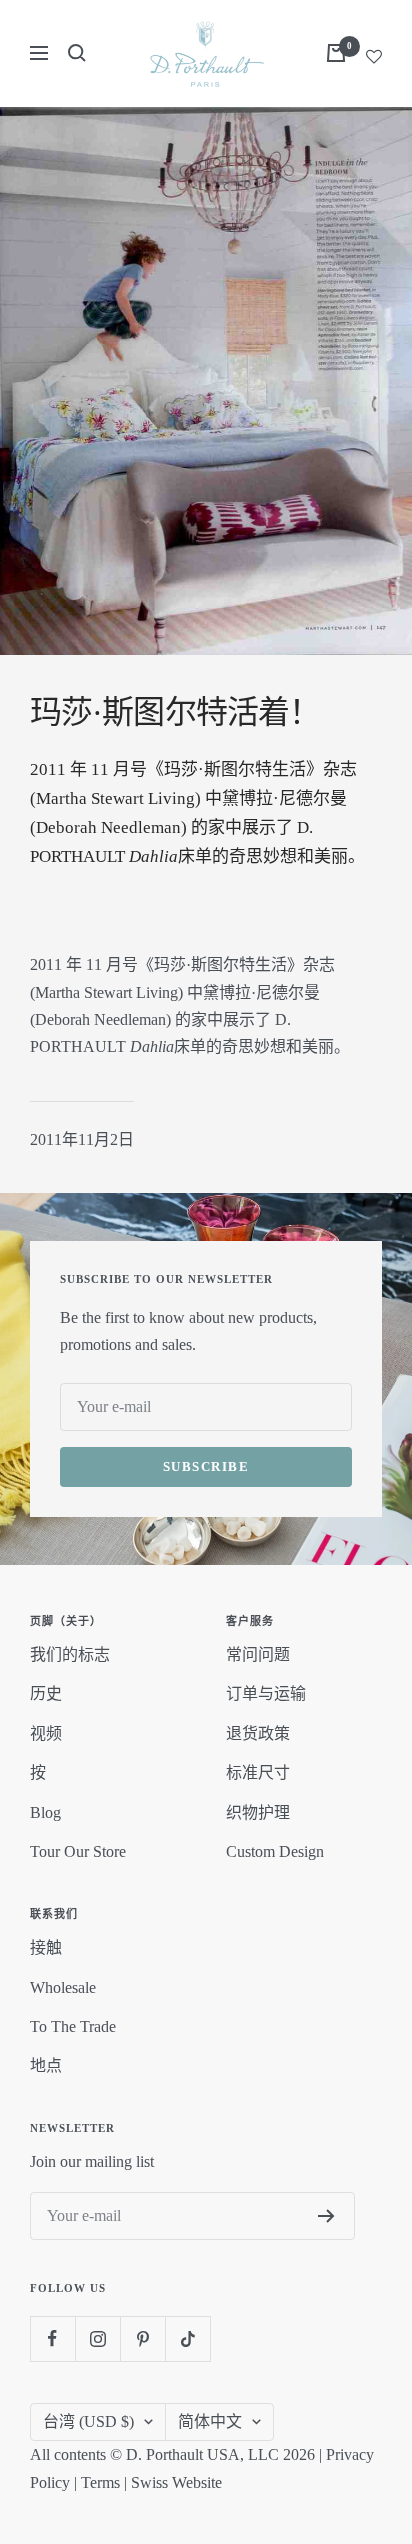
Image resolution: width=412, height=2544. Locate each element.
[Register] (326, 2216)
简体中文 (210, 2421)
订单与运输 (266, 1693)
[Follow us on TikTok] (187, 2338)
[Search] (77, 53)
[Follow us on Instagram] (97, 2338)
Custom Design (275, 1851)
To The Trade (73, 2026)
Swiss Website (176, 2482)
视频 (46, 1733)
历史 (46, 1693)
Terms (100, 2482)
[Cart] (336, 53)
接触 (46, 1947)
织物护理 (258, 1812)
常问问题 (258, 1654)
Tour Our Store (78, 1851)
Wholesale (63, 1987)
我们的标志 (70, 1654)
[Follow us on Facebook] (52, 2338)
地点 (46, 2065)
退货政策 (258, 1733)
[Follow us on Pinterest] (142, 2338)
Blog (45, 1812)
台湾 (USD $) (88, 2421)
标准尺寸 (258, 1772)
